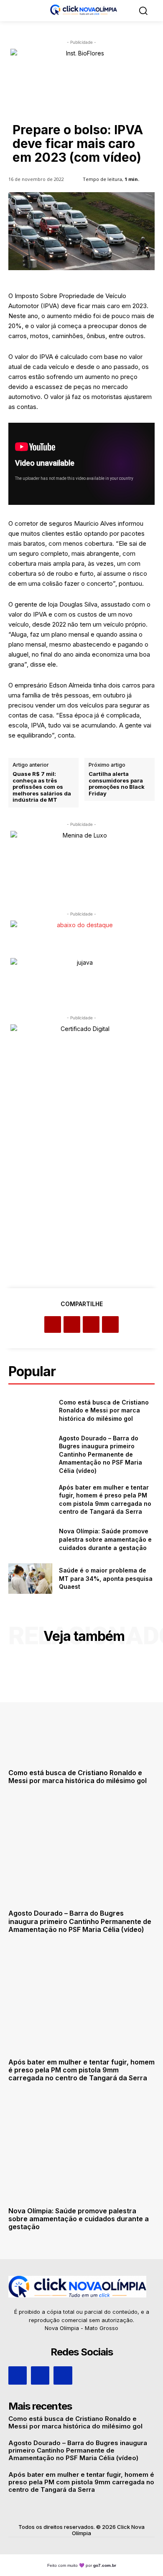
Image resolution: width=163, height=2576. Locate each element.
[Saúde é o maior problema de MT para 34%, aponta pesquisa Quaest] (30, 1579)
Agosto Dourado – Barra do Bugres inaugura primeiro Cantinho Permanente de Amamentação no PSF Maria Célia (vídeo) (101, 1454)
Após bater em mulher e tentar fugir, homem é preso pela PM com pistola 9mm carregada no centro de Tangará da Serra (81, 2070)
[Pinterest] (91, 1324)
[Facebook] (53, 1324)
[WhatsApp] (110, 1324)
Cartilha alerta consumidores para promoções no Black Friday (117, 784)
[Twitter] (72, 1324)
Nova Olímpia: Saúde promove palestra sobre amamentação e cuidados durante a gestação (105, 1539)
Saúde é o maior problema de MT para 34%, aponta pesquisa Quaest (106, 1578)
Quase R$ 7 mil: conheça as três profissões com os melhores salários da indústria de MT (42, 787)
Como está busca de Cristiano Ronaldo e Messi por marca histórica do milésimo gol (104, 1410)
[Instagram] (40, 2375)
